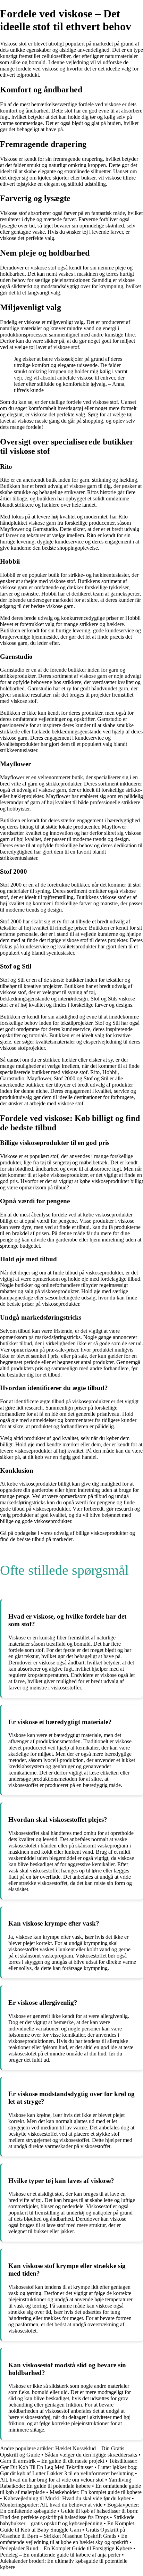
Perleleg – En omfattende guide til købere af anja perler (60, 2555)
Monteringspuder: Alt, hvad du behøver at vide (51, 2505)
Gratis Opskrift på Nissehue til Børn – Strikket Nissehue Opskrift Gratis (62, 2533)
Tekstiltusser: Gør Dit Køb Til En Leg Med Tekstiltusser (69, 2464)
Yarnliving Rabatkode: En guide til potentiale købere (66, 2483)
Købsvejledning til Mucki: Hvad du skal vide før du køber (67, 2498)
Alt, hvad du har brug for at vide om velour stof (52, 2480)
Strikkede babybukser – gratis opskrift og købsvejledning (67, 2520)
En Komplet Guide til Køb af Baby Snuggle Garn (67, 2527)
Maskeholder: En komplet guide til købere (96, 2492)
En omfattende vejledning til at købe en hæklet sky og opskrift (64, 2539)
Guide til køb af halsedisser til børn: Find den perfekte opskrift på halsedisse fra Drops (69, 2514)
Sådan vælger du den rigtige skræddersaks (91, 2455)
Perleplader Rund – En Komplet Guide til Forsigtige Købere (66, 2548)
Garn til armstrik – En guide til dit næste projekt (52, 2461)
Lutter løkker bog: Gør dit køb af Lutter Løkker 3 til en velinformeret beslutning (69, 2470)
